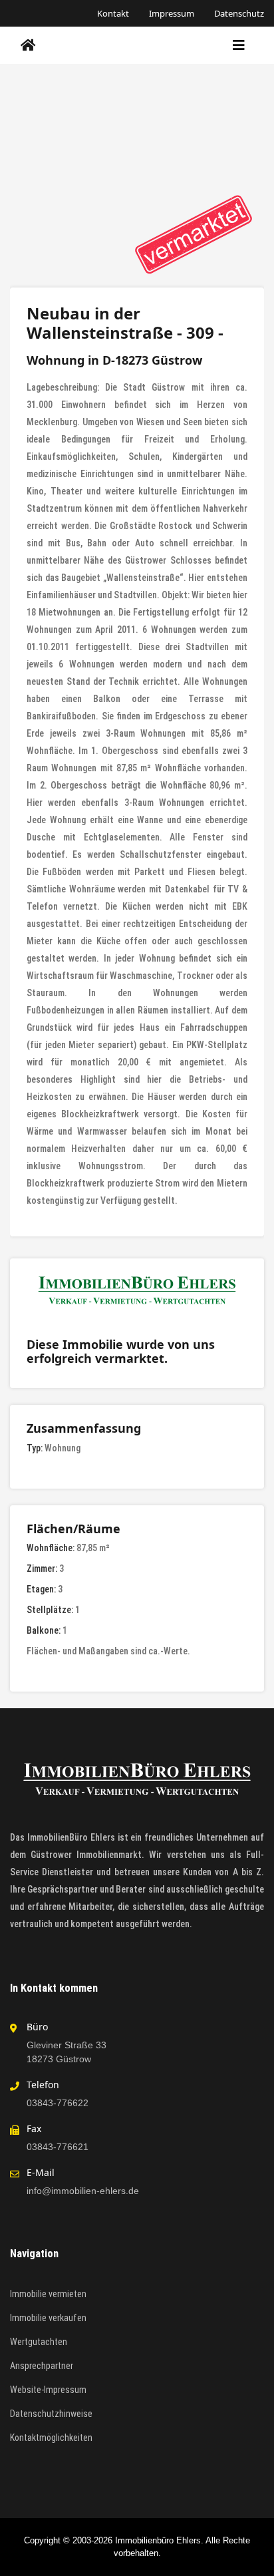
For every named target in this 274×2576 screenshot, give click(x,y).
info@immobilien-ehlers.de (83, 2191)
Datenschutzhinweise (51, 2414)
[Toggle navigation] (239, 45)
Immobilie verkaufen (48, 2318)
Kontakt (113, 13)
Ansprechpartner (42, 2366)
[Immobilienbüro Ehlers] (28, 45)
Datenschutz (239, 13)
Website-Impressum (48, 2390)
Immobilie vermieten (48, 2294)
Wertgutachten (39, 2342)
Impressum (172, 13)
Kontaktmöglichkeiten (51, 2438)
